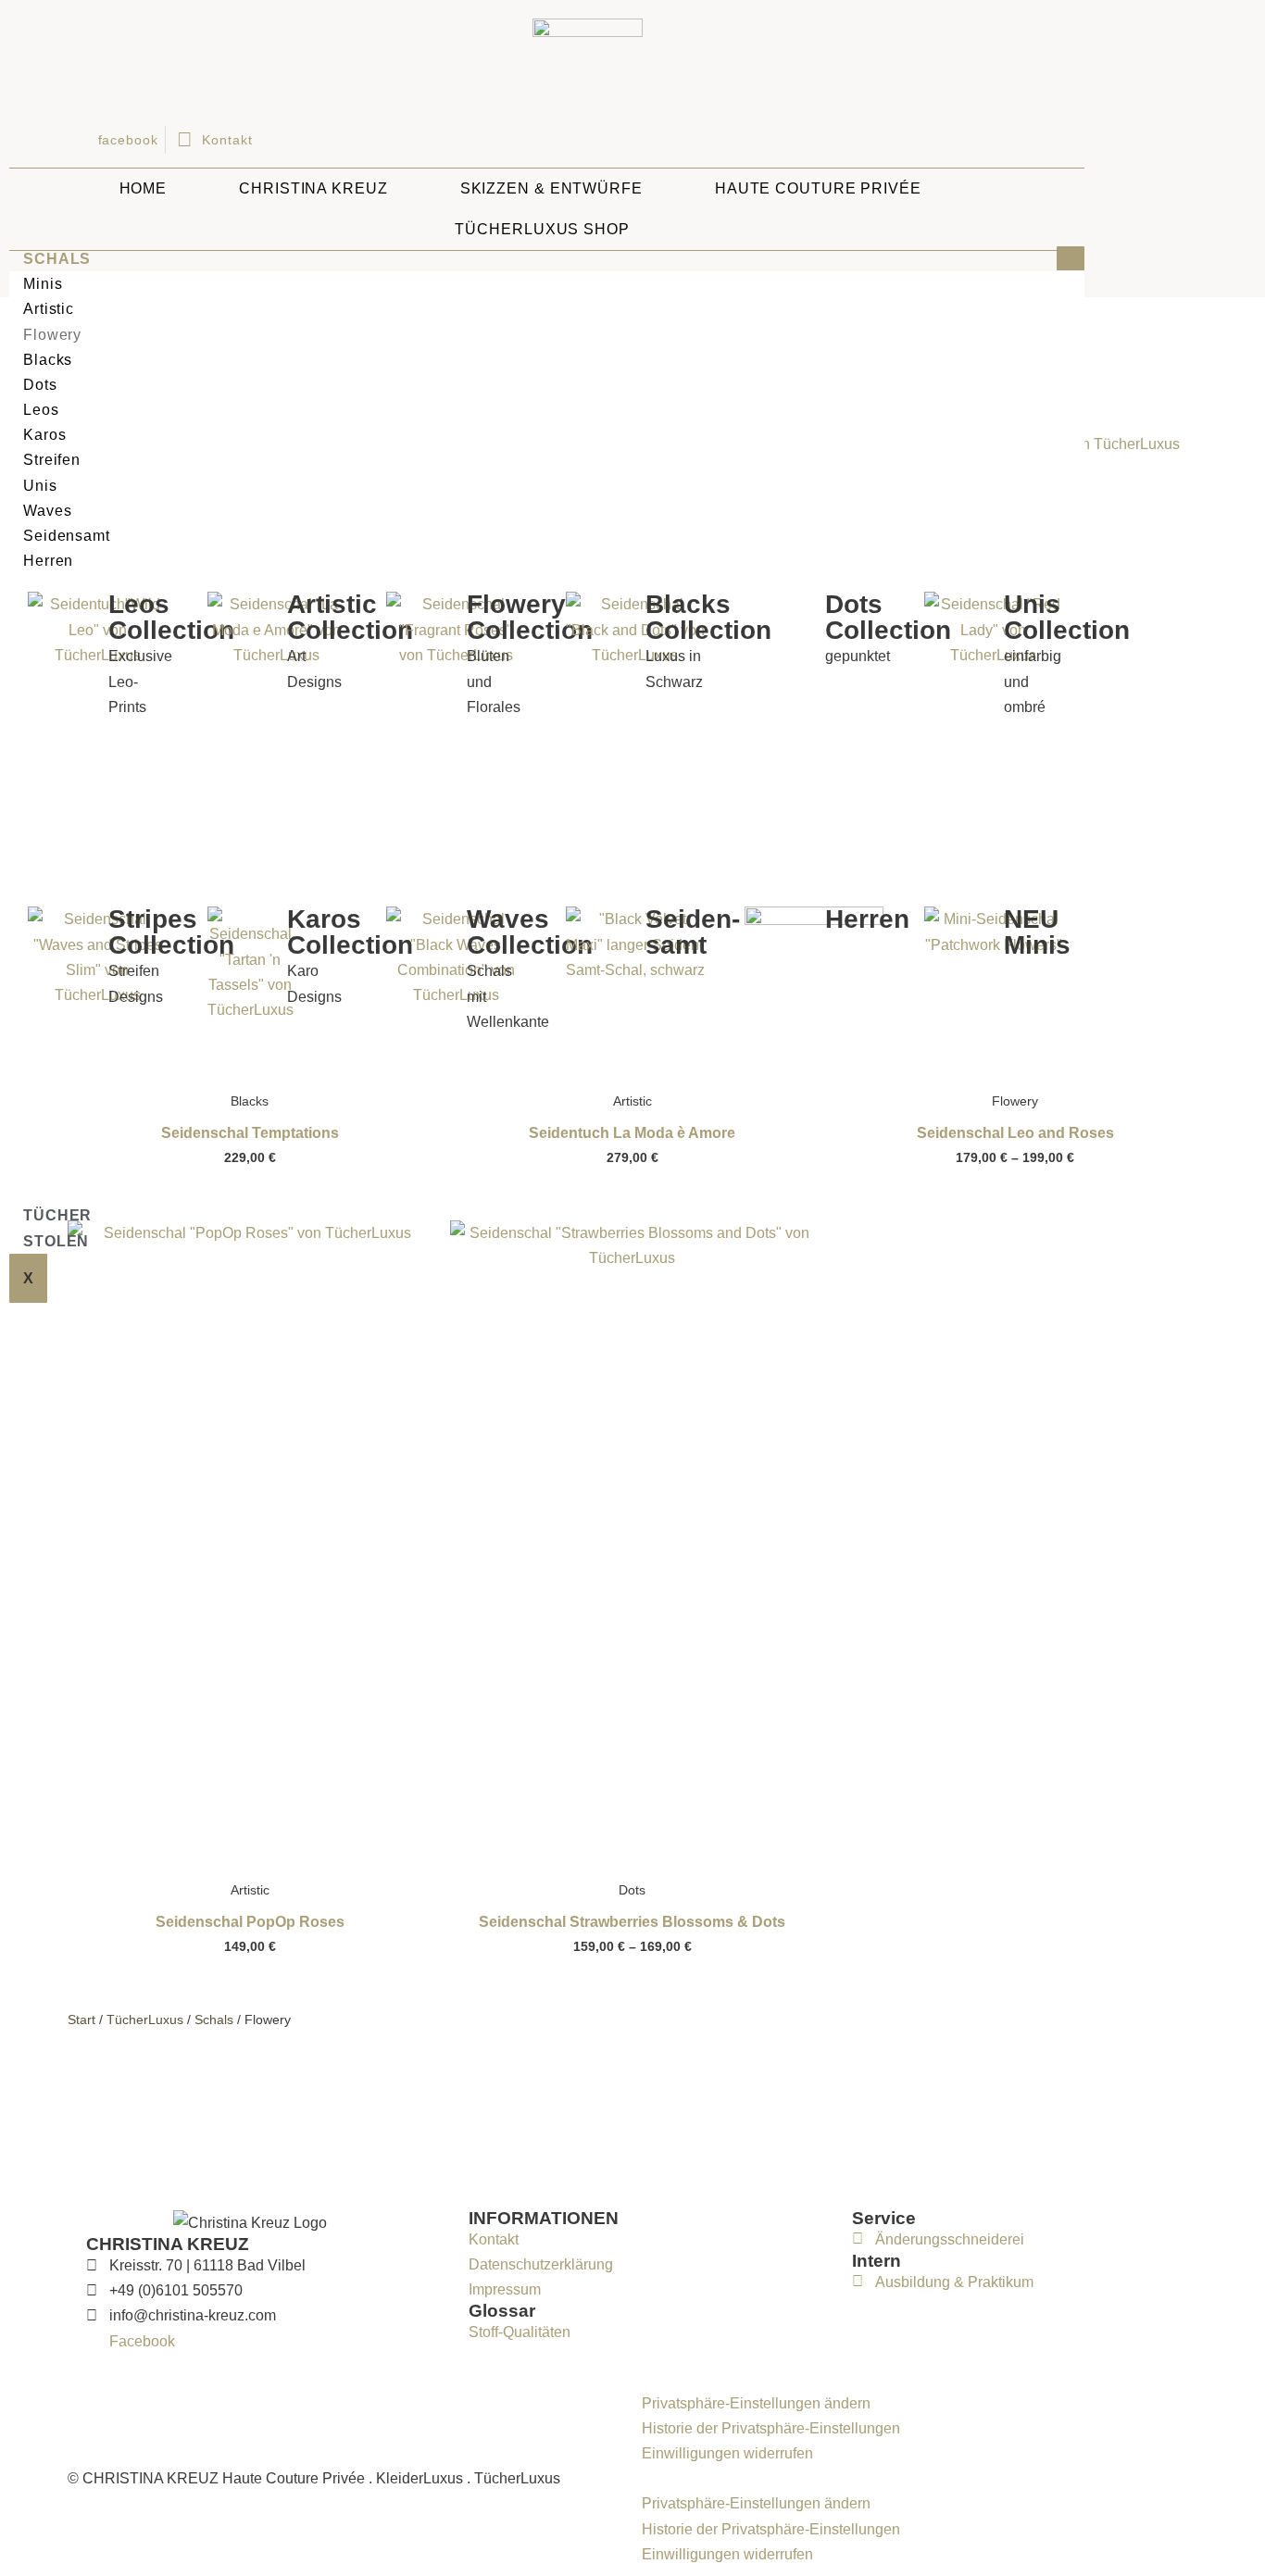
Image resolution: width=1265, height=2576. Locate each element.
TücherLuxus (145, 2020)
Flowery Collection (530, 617)
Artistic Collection (350, 617)
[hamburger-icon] (1071, 258)
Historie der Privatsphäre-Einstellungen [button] (771, 2428)
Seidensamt (67, 536)
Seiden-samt (693, 932)
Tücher (57, 1215)
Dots (40, 385)
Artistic (49, 309)
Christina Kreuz (313, 188)
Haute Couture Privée (818, 188)
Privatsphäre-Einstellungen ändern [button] (756, 2403)
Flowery (52, 335)
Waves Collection (530, 932)
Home (144, 188)
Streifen (52, 460)
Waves (48, 511)
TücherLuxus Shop (542, 229)
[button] (920, 2478)
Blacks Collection (708, 617)
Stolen (56, 1241)
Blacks (48, 360)
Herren (48, 561)
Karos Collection (350, 932)
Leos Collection (171, 617)
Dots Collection (888, 617)
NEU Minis (1037, 932)
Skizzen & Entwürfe (551, 188)
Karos (45, 435)
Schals (57, 259)
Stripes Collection (171, 932)
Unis (40, 486)
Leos (41, 410)
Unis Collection (1067, 617)
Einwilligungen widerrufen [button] (727, 2453)
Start (81, 2020)
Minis (43, 284)
